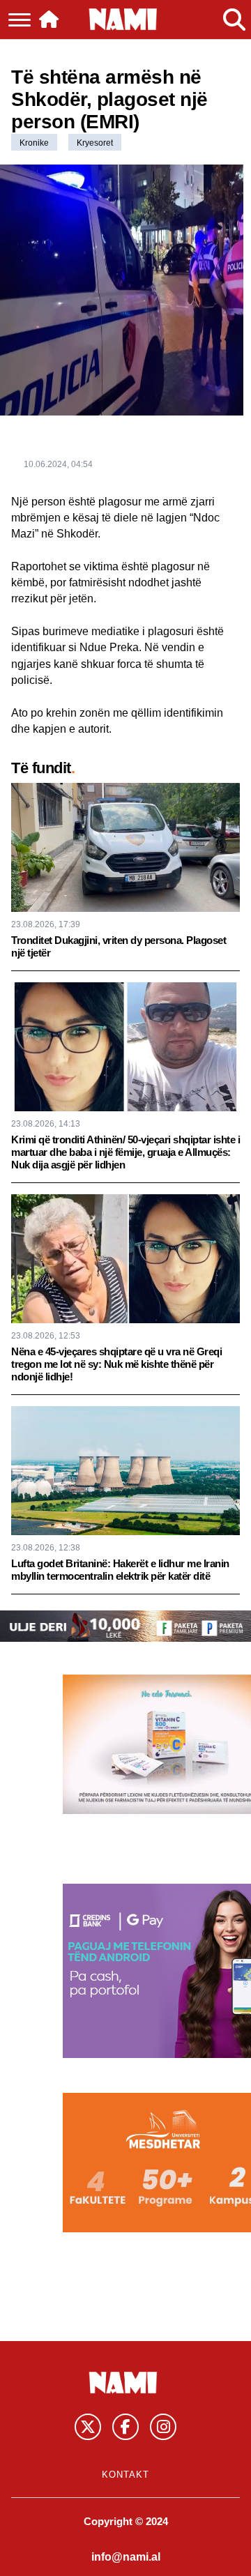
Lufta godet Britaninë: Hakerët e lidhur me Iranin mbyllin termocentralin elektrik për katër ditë (120, 1570)
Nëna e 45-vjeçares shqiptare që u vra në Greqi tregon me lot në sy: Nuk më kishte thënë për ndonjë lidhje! (116, 1364)
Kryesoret (95, 143)
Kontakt (125, 2475)
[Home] (49, 20)
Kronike (34, 143)
